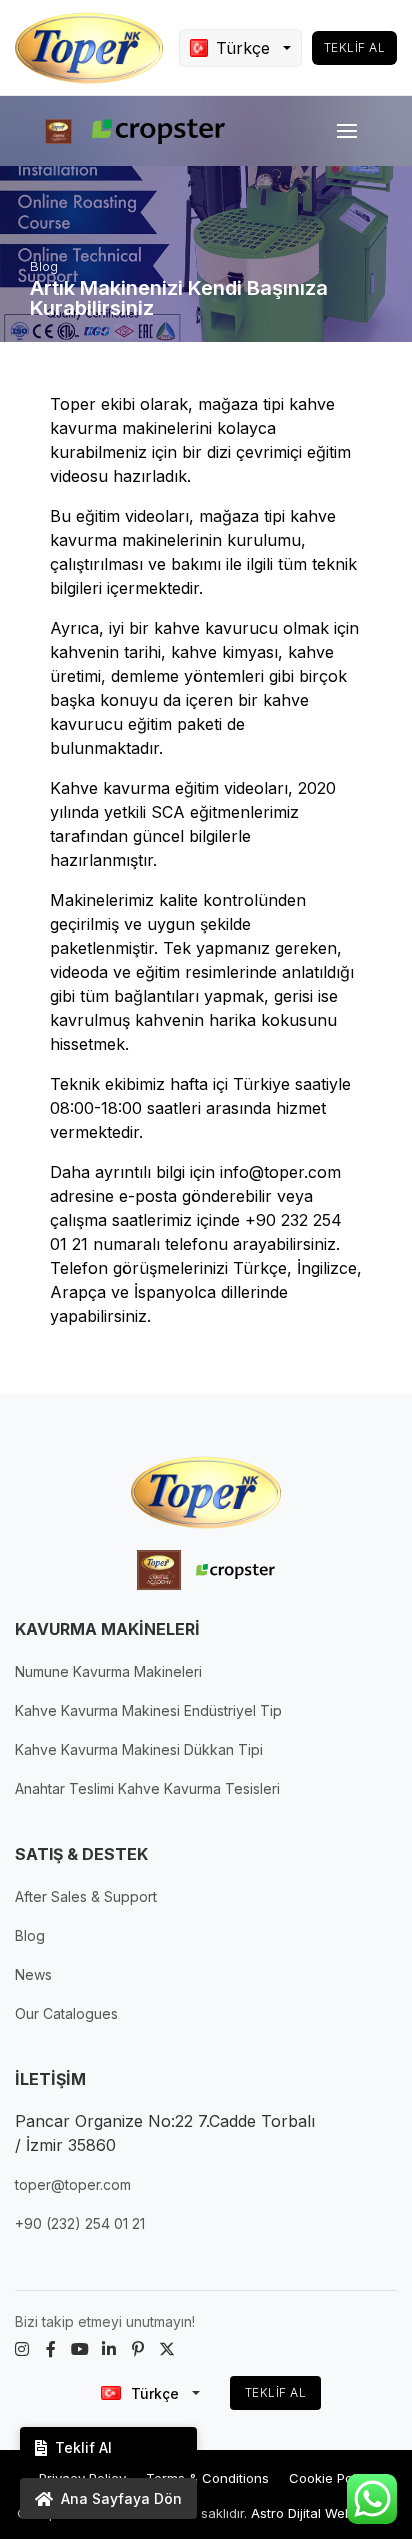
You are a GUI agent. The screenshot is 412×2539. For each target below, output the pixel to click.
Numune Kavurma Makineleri (108, 1671)
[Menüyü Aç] (347, 131)
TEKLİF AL (276, 2392)
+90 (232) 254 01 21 (80, 2223)
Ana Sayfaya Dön (121, 2498)
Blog (30, 1935)
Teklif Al (355, 47)
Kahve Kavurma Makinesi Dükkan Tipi (139, 1749)
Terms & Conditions (207, 2478)
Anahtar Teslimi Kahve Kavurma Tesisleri (147, 1788)
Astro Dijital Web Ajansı (323, 2513)
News (33, 1974)
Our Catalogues (66, 2013)
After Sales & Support (86, 1896)
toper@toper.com (73, 2184)
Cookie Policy (331, 2478)
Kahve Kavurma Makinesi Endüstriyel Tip (148, 1710)
